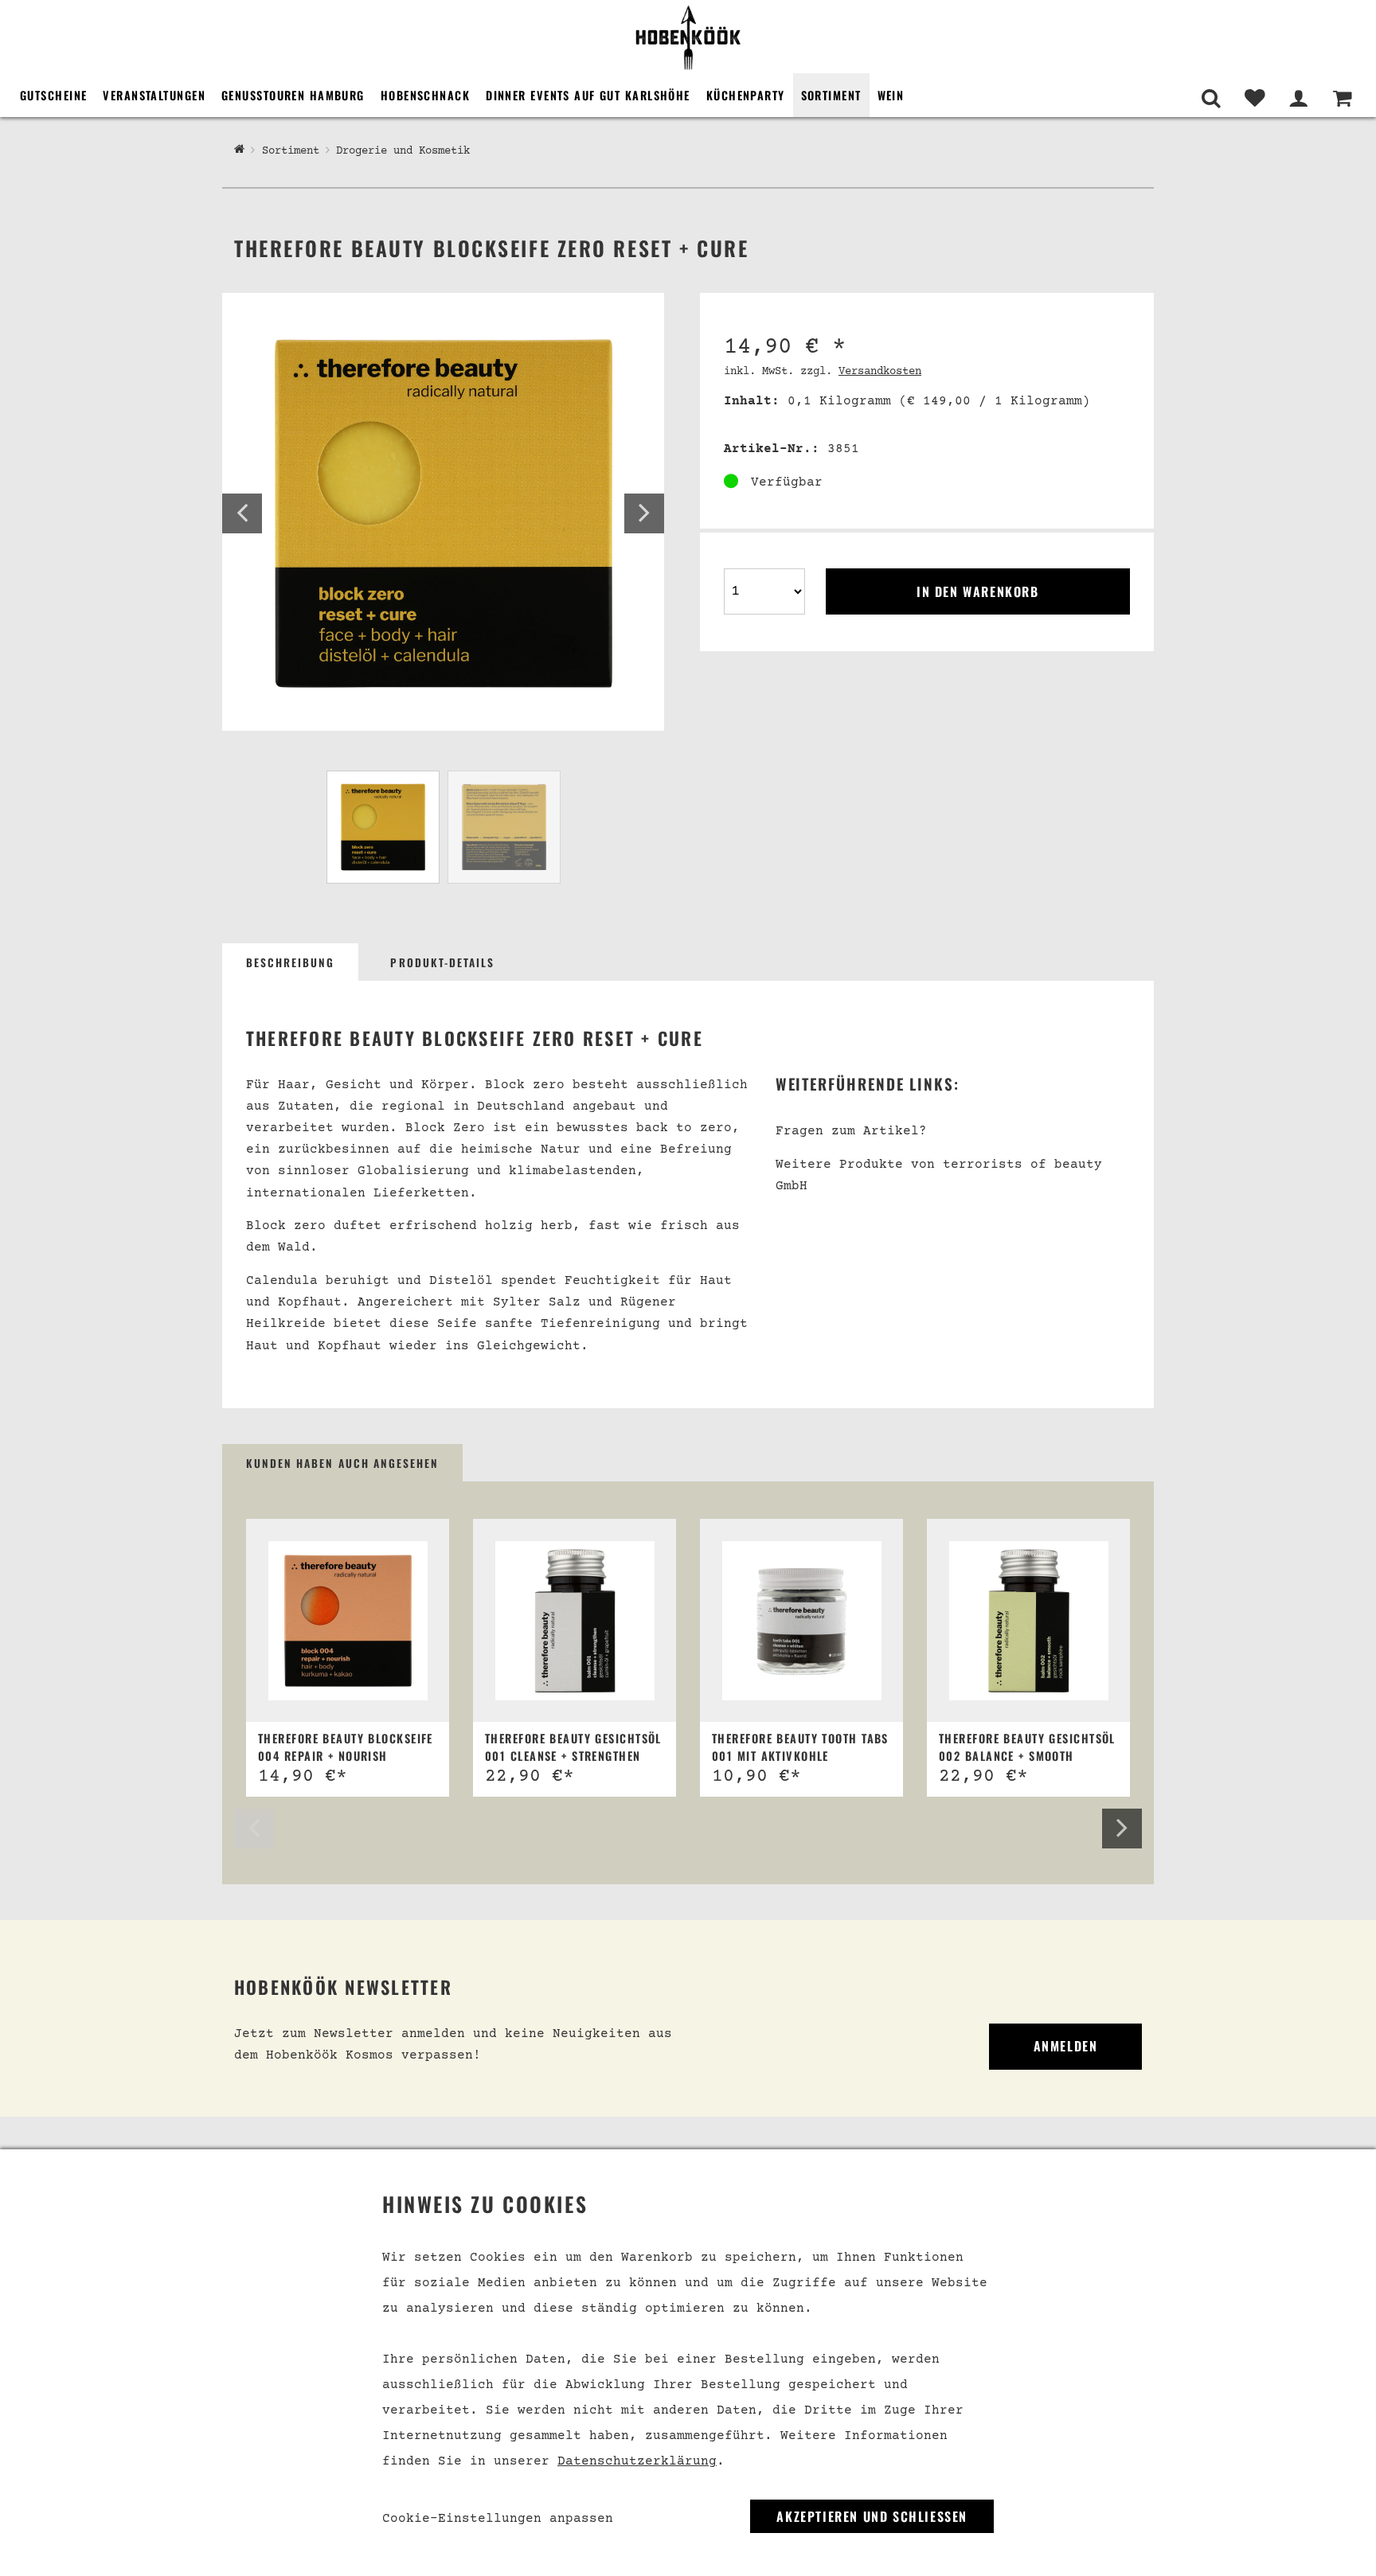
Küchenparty (746, 95)
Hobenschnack (425, 95)
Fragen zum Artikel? (851, 1131)
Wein (891, 95)
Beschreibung (290, 962)
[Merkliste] (1255, 98)
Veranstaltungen (154, 95)
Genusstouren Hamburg (293, 95)
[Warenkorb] (1342, 98)
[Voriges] (242, 513)
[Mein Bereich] (1298, 98)
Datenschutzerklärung (637, 2461)
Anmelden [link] (1066, 2046)
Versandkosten (880, 372)
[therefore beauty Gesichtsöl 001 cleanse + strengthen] (575, 1621)
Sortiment (831, 95)
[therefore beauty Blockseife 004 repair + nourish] (348, 1621)
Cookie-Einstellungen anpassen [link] (498, 2519)
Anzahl (746, 567)
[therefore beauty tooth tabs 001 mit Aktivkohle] (802, 1621)
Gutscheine (53, 95)
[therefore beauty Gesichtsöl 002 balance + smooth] (1029, 1621)
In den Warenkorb (978, 591)
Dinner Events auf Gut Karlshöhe (588, 95)
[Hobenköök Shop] (688, 37)
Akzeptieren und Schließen (872, 2516)
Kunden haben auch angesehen (342, 1463)
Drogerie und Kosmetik (403, 151)
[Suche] (1211, 98)
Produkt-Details (442, 962)
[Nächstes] (644, 513)
